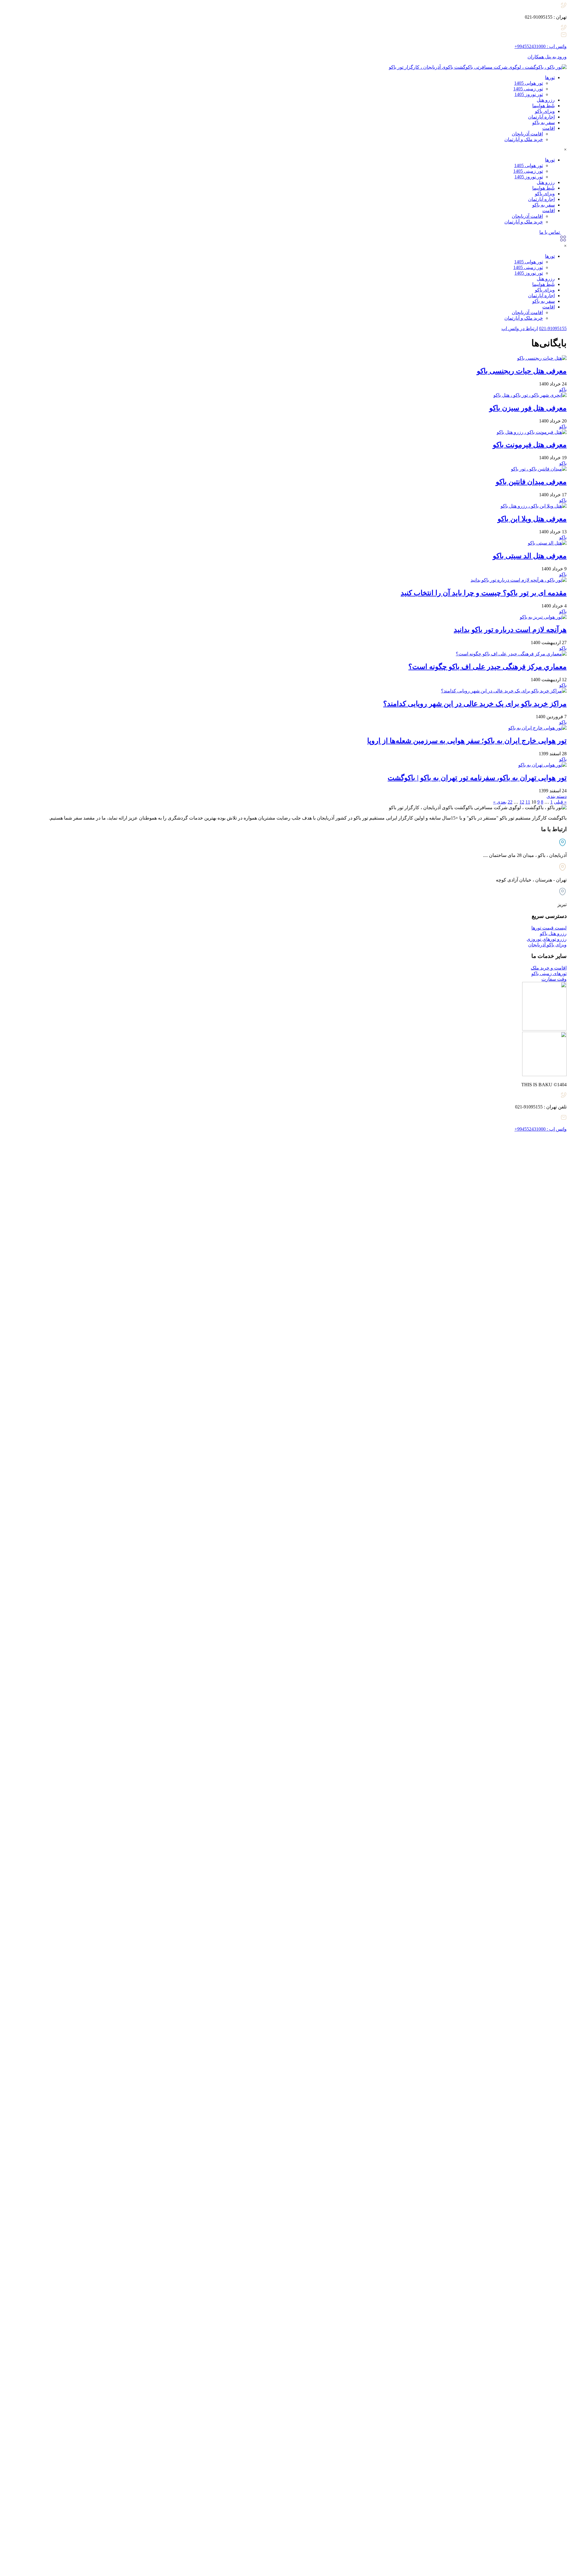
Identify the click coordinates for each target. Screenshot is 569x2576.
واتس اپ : (541, 46)
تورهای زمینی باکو (549, 973)
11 (528, 802)
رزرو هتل (546, 100)
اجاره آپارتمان (541, 117)
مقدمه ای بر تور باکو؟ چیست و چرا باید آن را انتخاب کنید (484, 593)
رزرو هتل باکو (553, 933)
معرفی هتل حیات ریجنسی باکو (522, 371)
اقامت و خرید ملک (549, 968)
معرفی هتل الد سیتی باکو (530, 556)
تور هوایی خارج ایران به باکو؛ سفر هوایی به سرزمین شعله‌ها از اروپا (467, 741)
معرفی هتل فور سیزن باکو (528, 408)
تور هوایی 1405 (529, 83)
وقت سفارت (554, 979)
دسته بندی (557, 796)
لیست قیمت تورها (549, 928)
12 (522, 802)
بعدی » (500, 802)
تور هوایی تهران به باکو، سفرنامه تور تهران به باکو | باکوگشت (477, 778)
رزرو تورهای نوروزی (547, 939)
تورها (550, 77)
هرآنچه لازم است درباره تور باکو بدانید (510, 630)
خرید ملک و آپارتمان (524, 139)
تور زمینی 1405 (528, 89)
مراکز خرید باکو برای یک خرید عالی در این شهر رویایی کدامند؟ (475, 704)
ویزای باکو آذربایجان (547, 945)
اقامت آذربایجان (527, 134)
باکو (563, 389)
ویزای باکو (545, 111)
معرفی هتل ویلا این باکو (532, 519)
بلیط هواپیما (544, 106)
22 (510, 802)
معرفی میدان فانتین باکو (531, 482)
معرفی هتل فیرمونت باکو (530, 445)
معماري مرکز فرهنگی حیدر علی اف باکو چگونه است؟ (488, 667)
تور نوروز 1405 (529, 94)
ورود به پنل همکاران (547, 57)
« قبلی (560, 802)
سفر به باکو (544, 123)
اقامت (549, 128)
